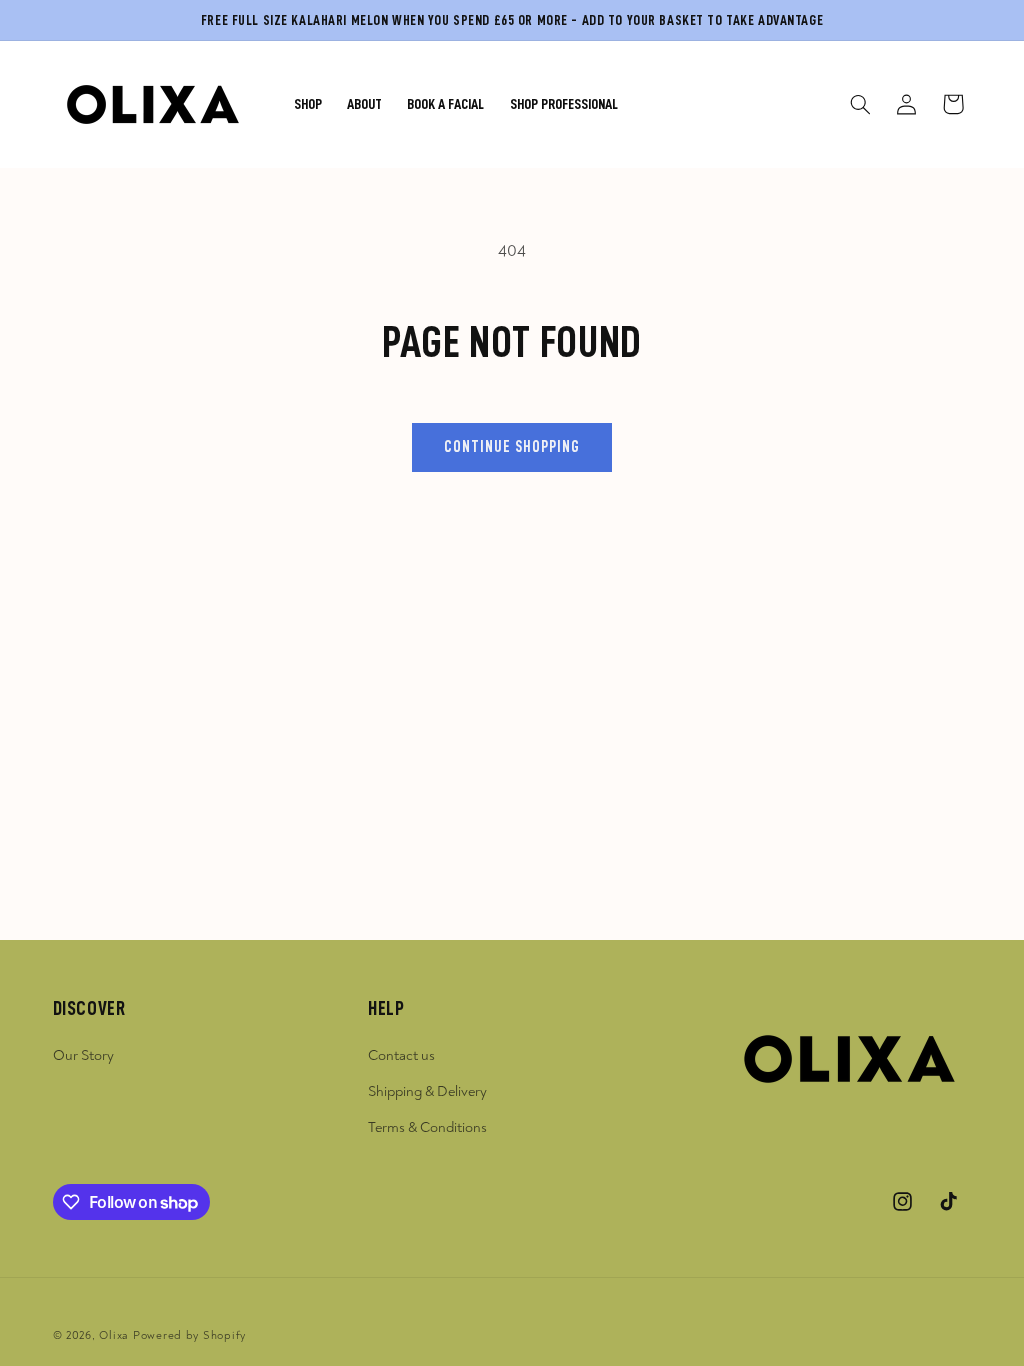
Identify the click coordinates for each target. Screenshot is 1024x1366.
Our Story (83, 1055)
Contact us (401, 1055)
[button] (860, 104)
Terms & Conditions (427, 1127)
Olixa (114, 1335)
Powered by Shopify (189, 1335)
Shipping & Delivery (427, 1091)
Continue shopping (512, 447)
